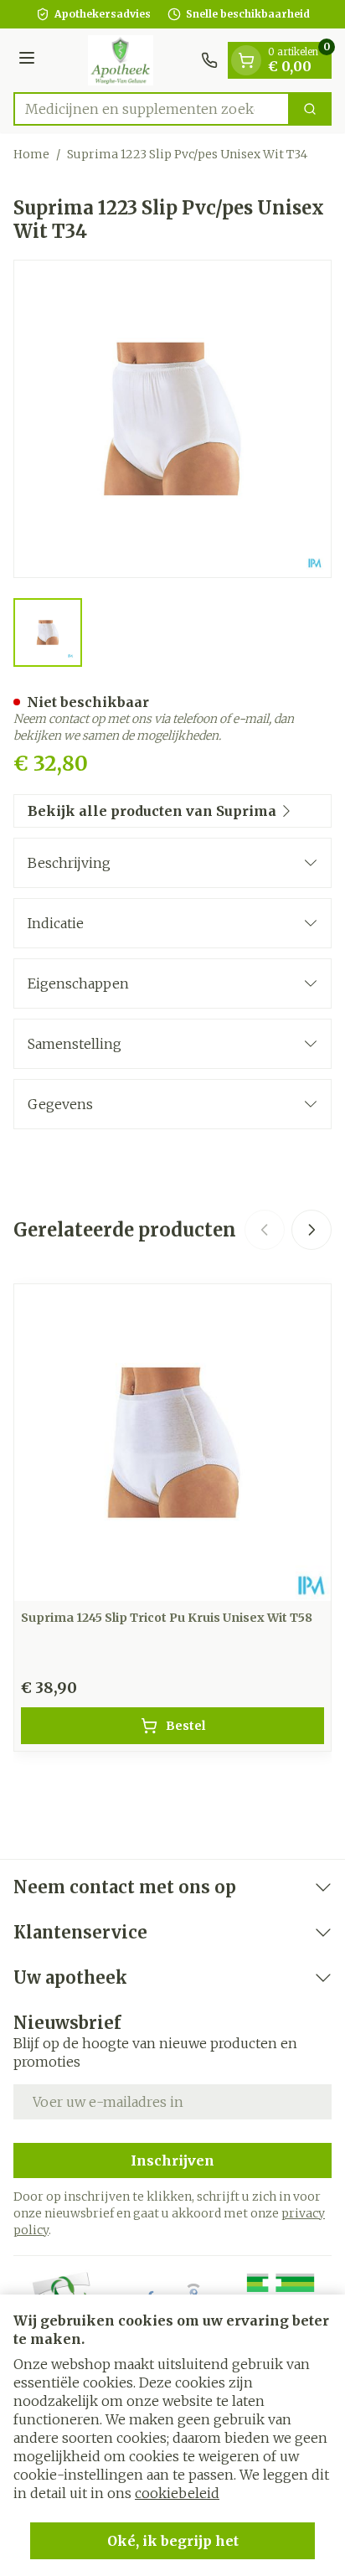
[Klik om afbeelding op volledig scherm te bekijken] (172, 419)
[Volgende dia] (312, 1230)
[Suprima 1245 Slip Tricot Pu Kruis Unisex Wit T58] (172, 1443)
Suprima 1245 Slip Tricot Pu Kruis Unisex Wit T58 (167, 1618)
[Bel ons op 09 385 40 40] (209, 60)
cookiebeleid (177, 2493)
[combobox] (152, 109)
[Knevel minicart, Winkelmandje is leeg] (246, 60)
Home (31, 154)
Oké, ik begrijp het (173, 2541)
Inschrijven (172, 2160)
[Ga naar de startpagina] (121, 60)
